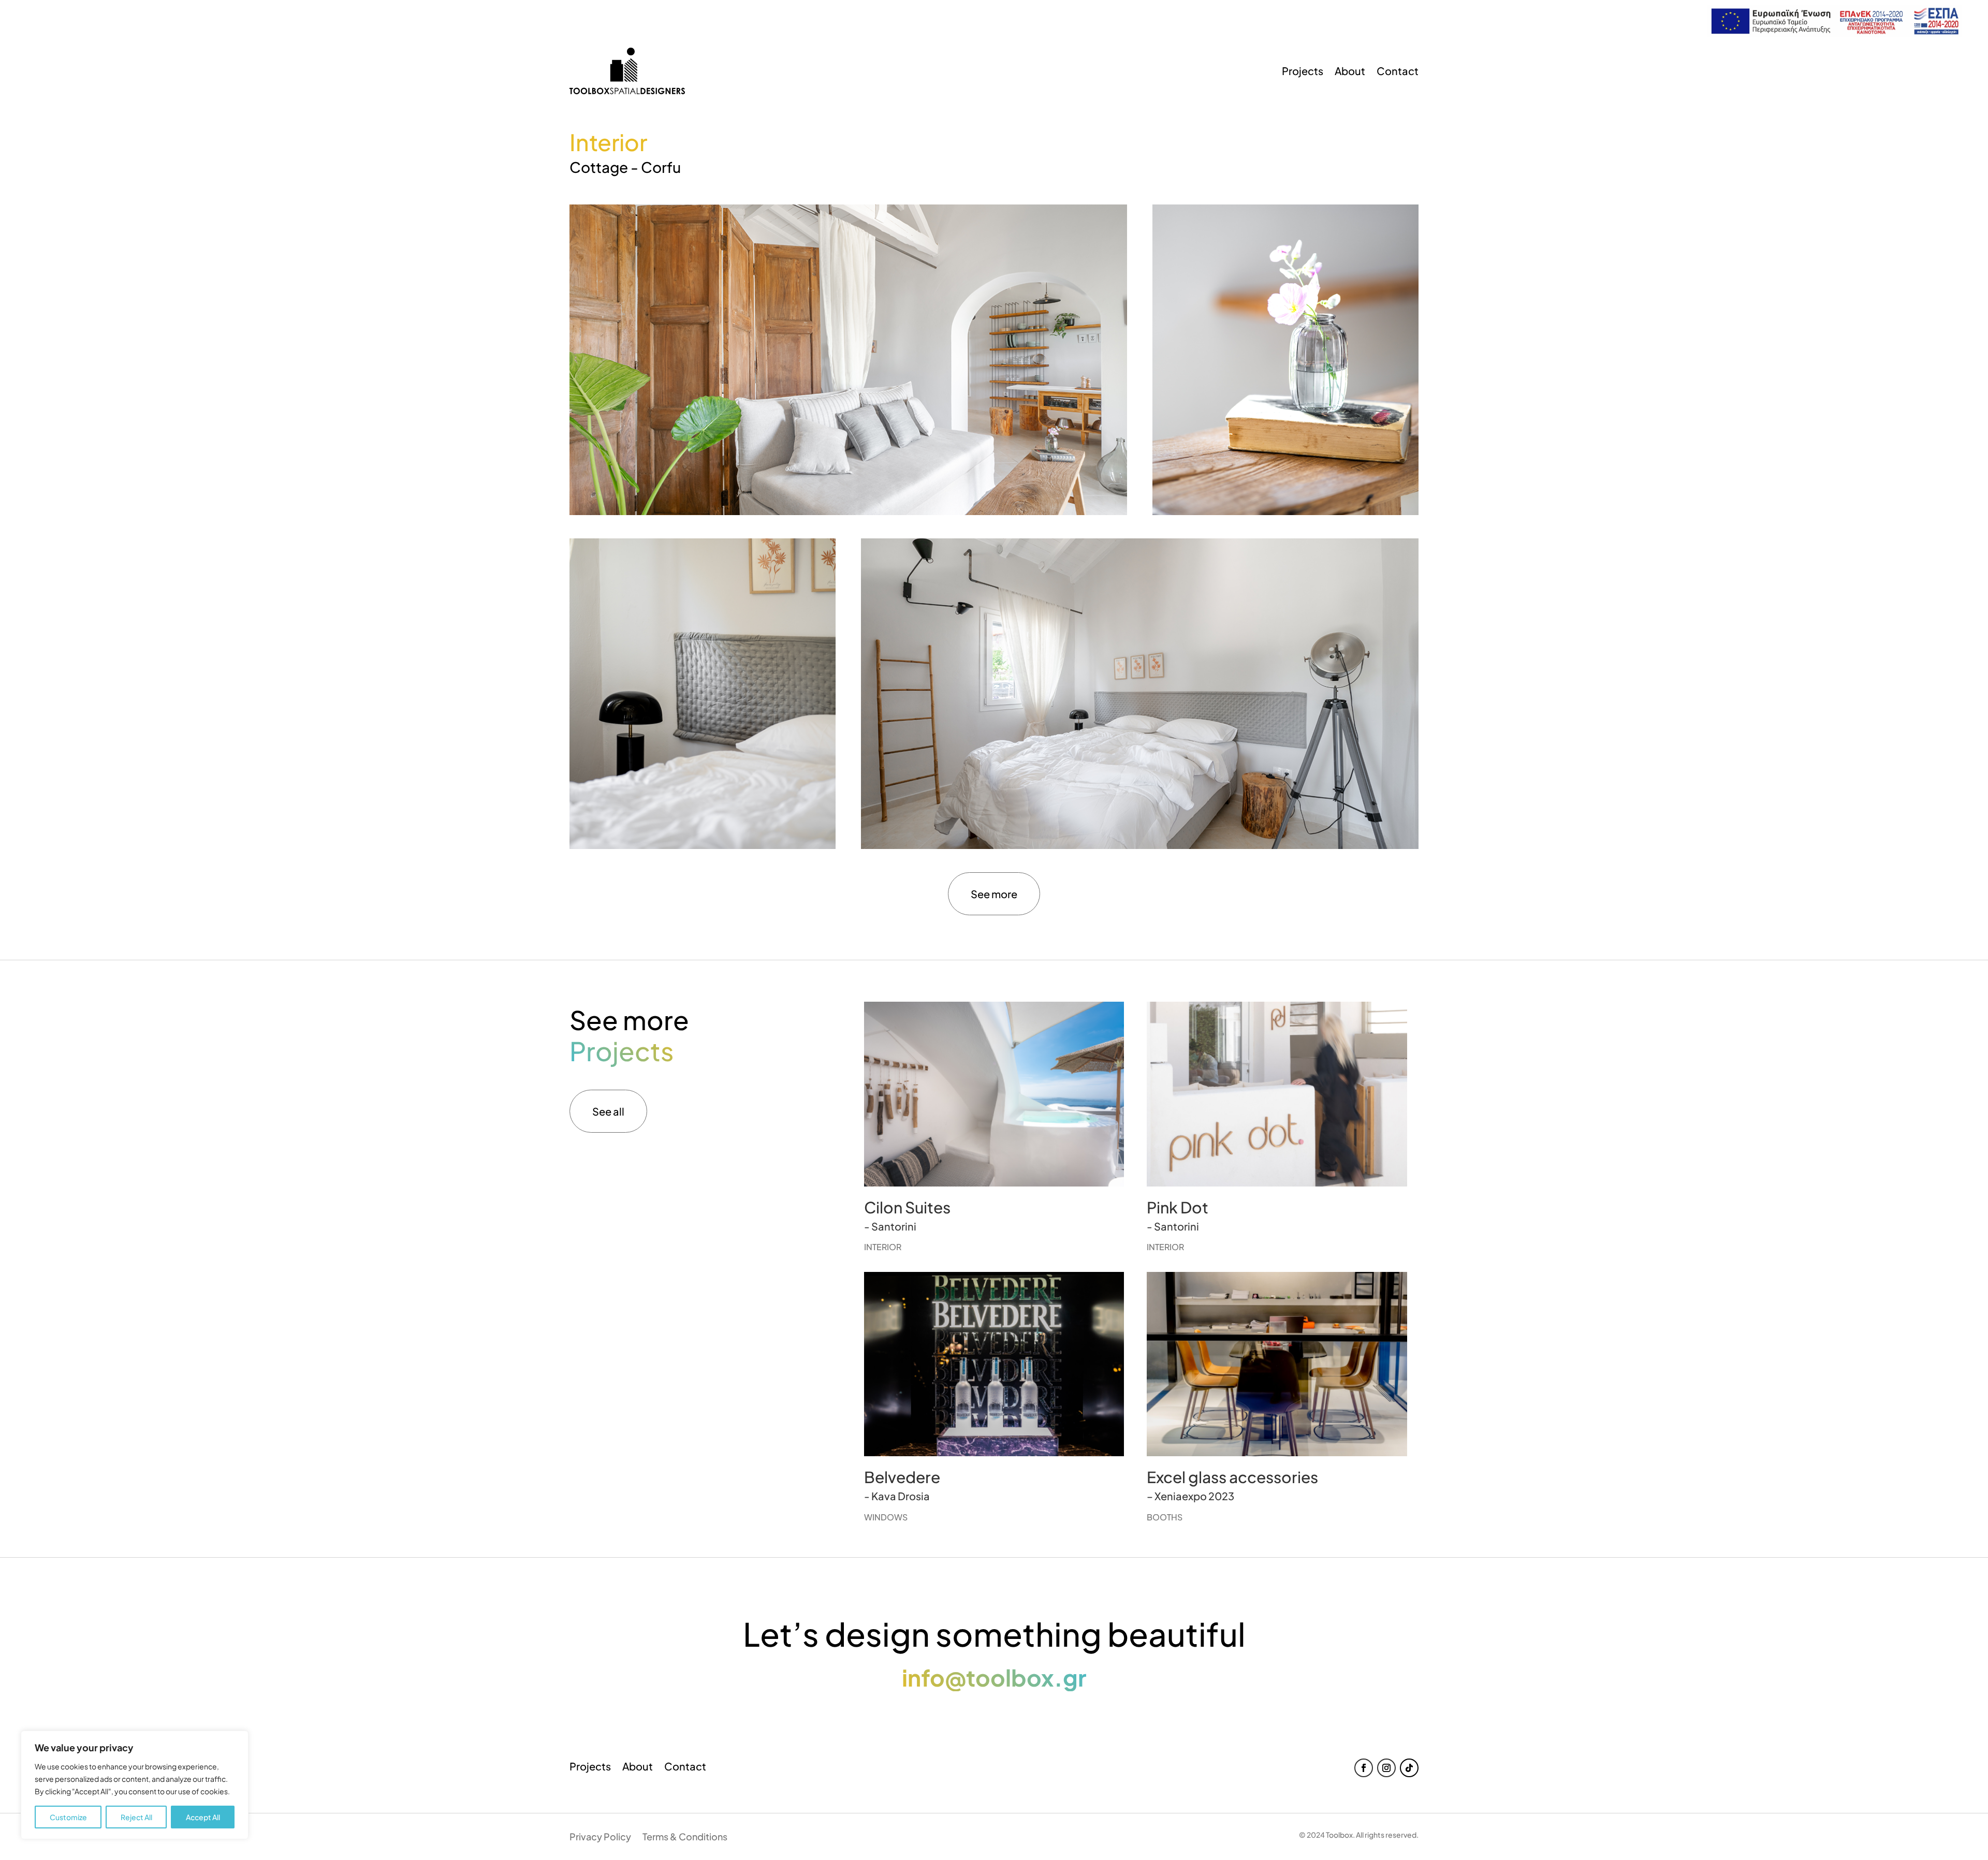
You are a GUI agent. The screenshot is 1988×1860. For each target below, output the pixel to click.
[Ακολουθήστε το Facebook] (1364, 1768)
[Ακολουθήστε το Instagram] (1386, 1768)
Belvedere (902, 1477)
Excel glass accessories (1232, 1477)
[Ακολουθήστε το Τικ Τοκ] (1409, 1768)
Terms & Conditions (685, 1838)
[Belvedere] (994, 1364)
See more (994, 894)
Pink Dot (1178, 1207)
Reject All (136, 1817)
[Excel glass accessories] (1277, 1364)
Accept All (203, 1817)
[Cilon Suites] (994, 1094)
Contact (1398, 71)
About (1350, 71)
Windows (886, 1517)
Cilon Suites (907, 1207)
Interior (883, 1247)
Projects (1303, 71)
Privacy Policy (600, 1838)
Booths (1165, 1517)
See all (608, 1111)
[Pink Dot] (1277, 1094)
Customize (68, 1817)
